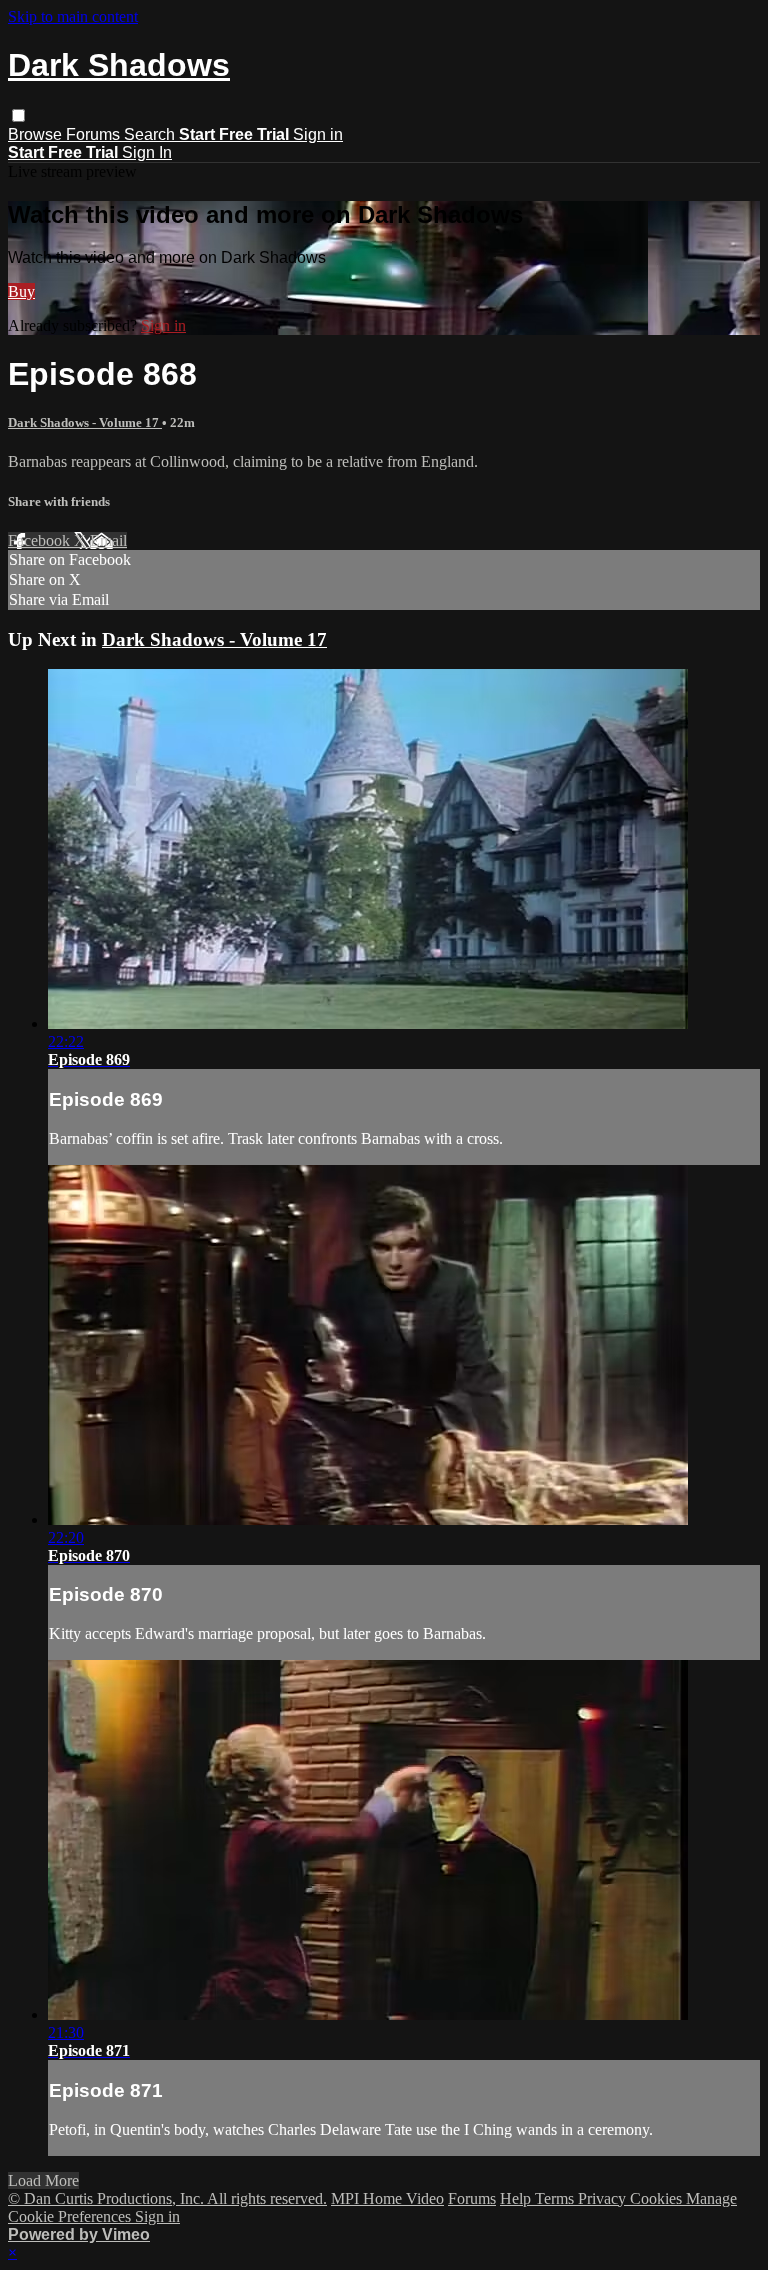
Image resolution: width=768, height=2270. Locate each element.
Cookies (658, 2198)
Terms (556, 2198)
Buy (21, 291)
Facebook (41, 540)
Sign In (147, 152)
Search (151, 134)
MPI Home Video (387, 2198)
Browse (37, 134)
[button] (18, 115)
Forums (95, 134)
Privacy (604, 2198)
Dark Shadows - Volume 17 (85, 422)
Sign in (318, 134)
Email (108, 540)
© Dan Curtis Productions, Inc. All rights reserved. (167, 2198)
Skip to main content (73, 16)
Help (517, 2198)
